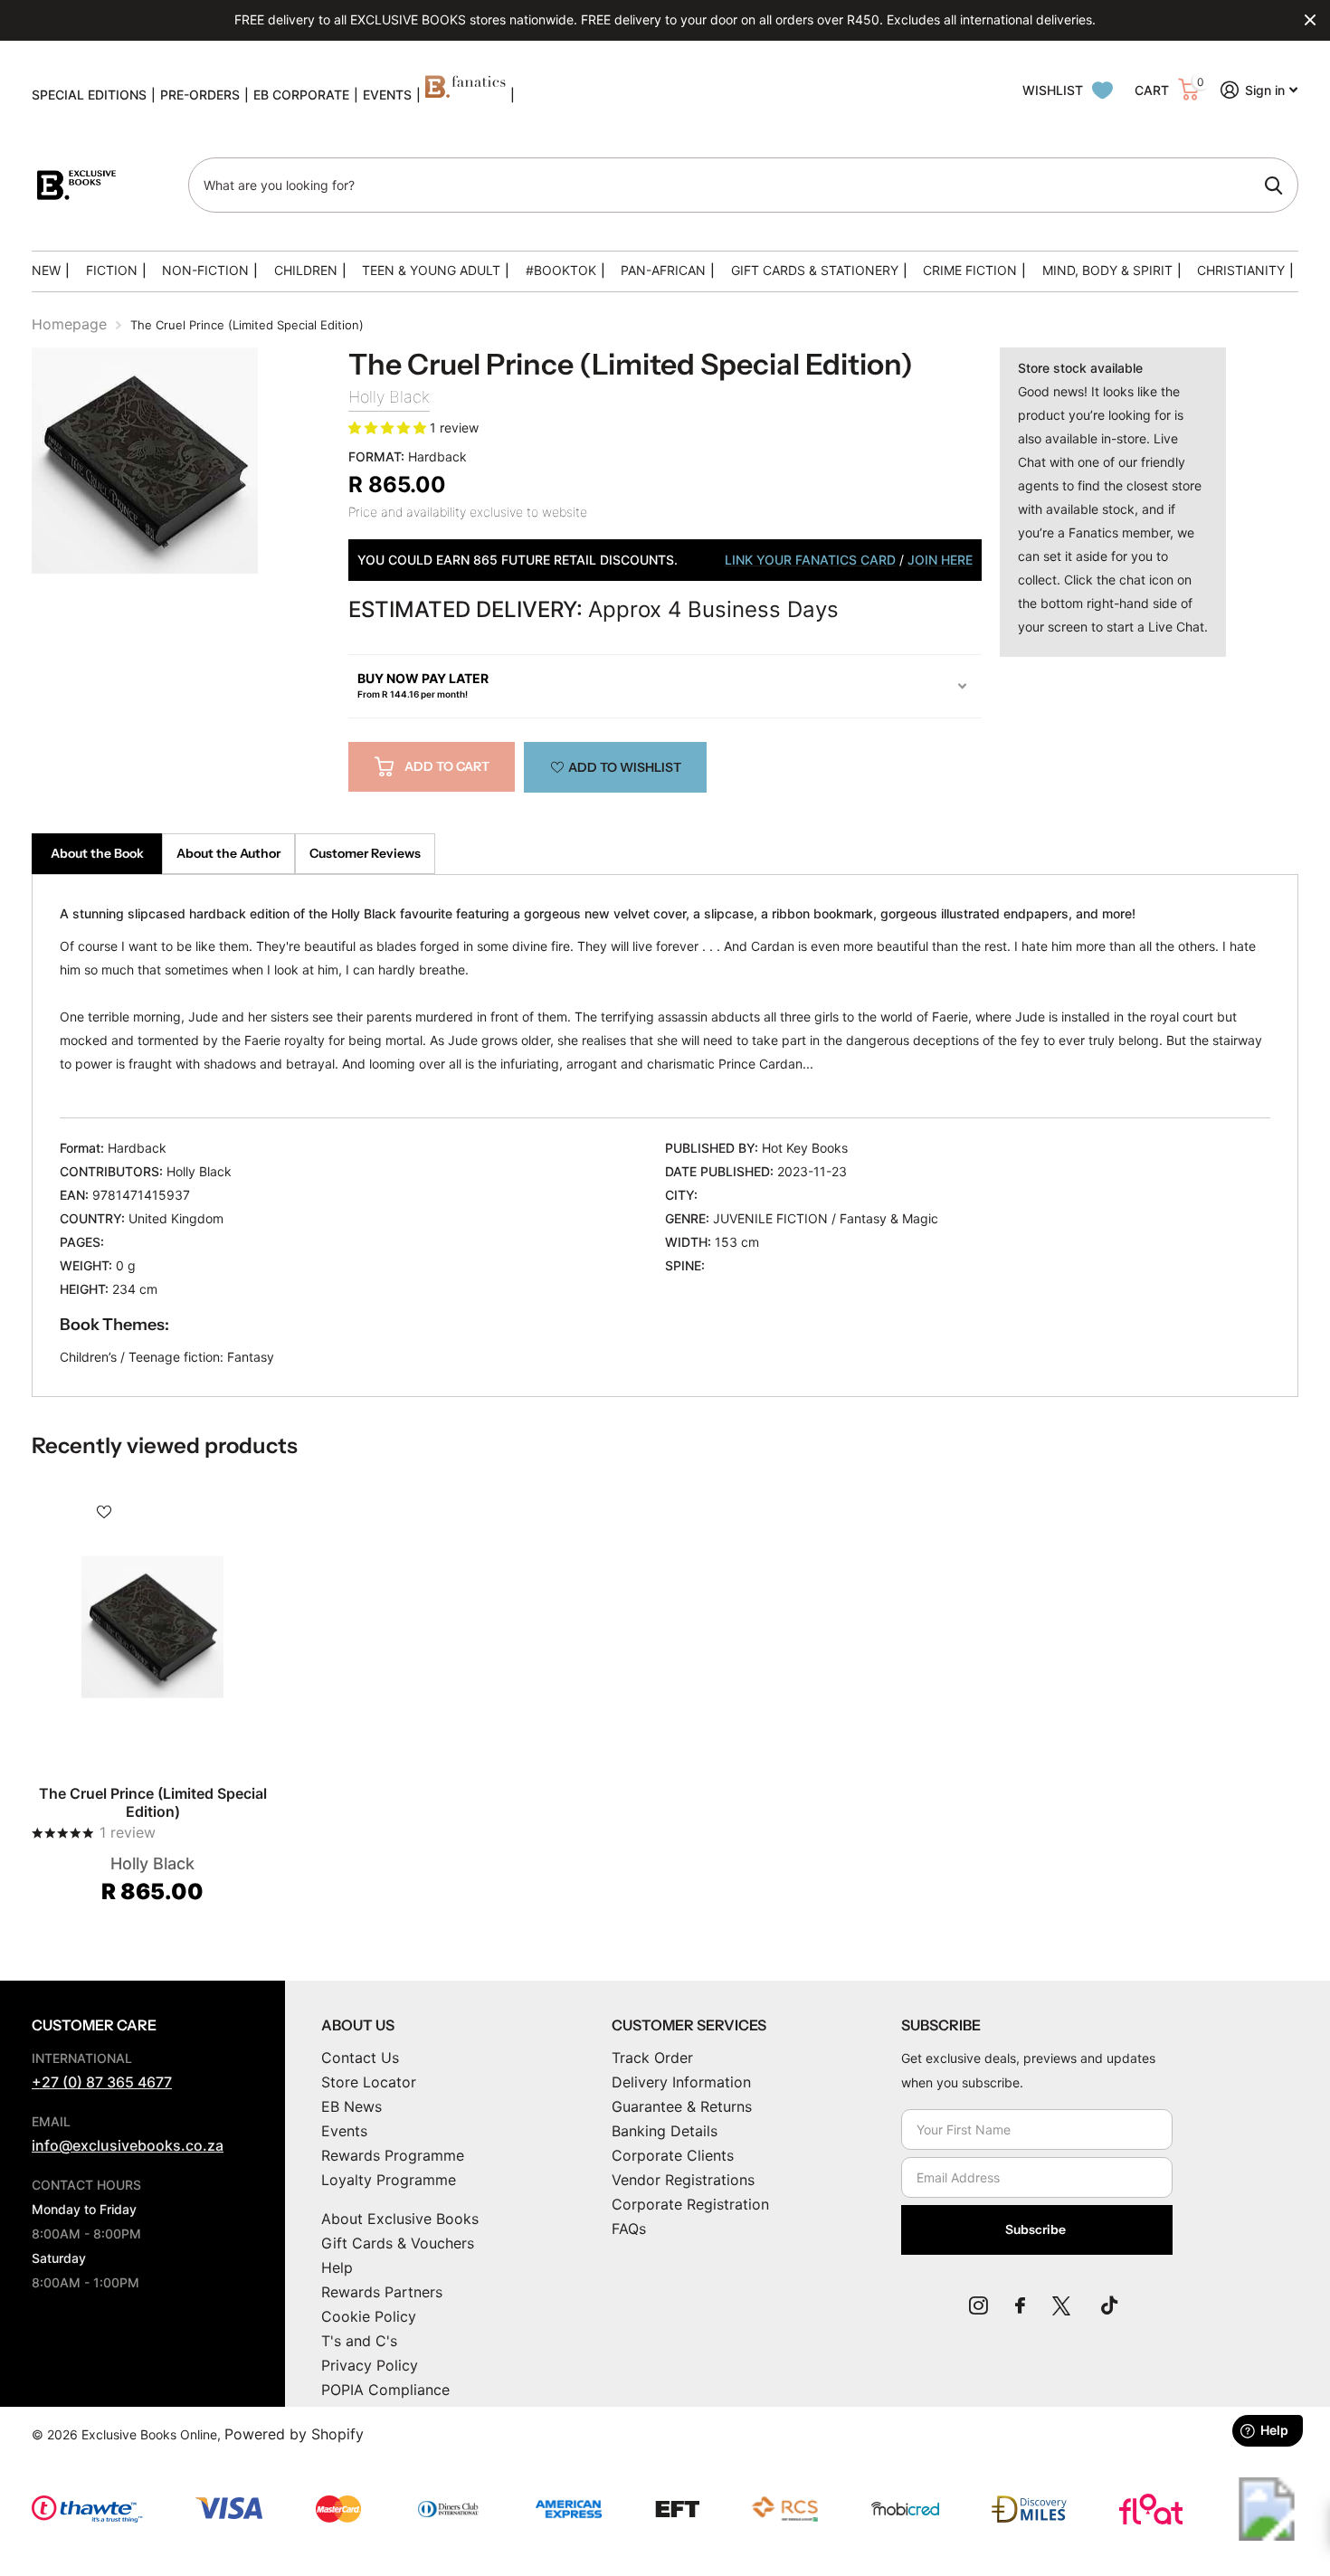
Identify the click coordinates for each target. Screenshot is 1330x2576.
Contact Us (360, 2058)
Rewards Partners (382, 2292)
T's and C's (359, 2341)
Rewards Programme (393, 2155)
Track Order (652, 2058)
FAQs (629, 2229)
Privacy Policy (370, 2365)
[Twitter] (1063, 2305)
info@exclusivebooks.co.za (128, 2145)
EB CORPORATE (301, 95)
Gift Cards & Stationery (815, 270)
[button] (389, 428)
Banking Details (665, 2131)
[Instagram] (978, 2305)
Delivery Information (681, 2082)
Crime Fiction (970, 270)
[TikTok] (1109, 2305)
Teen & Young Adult (431, 270)
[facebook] (1020, 2305)
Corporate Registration (690, 2204)
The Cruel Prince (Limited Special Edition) (153, 1802)
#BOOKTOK (561, 270)
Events (344, 2131)
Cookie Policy (369, 2316)
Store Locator (369, 2082)
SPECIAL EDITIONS (89, 95)
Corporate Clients (673, 2155)
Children (306, 270)
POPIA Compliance (385, 2390)
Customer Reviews (365, 853)
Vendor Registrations (683, 2180)
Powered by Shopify (294, 2434)
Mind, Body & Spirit (1107, 270)
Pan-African (663, 270)
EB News (351, 2106)
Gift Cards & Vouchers (398, 2243)
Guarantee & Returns (682, 2106)
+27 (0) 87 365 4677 (102, 2082)
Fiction (112, 270)
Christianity (1241, 270)
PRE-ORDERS (200, 95)
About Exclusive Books (400, 2219)
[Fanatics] (465, 95)
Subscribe (1037, 2229)
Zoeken (1273, 185)
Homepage (69, 324)
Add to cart (447, 766)
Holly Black (389, 397)
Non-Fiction (205, 270)
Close (1310, 20)
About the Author (228, 853)
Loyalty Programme (389, 2180)
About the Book (97, 853)
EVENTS (387, 95)
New (46, 270)
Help (337, 2267)
